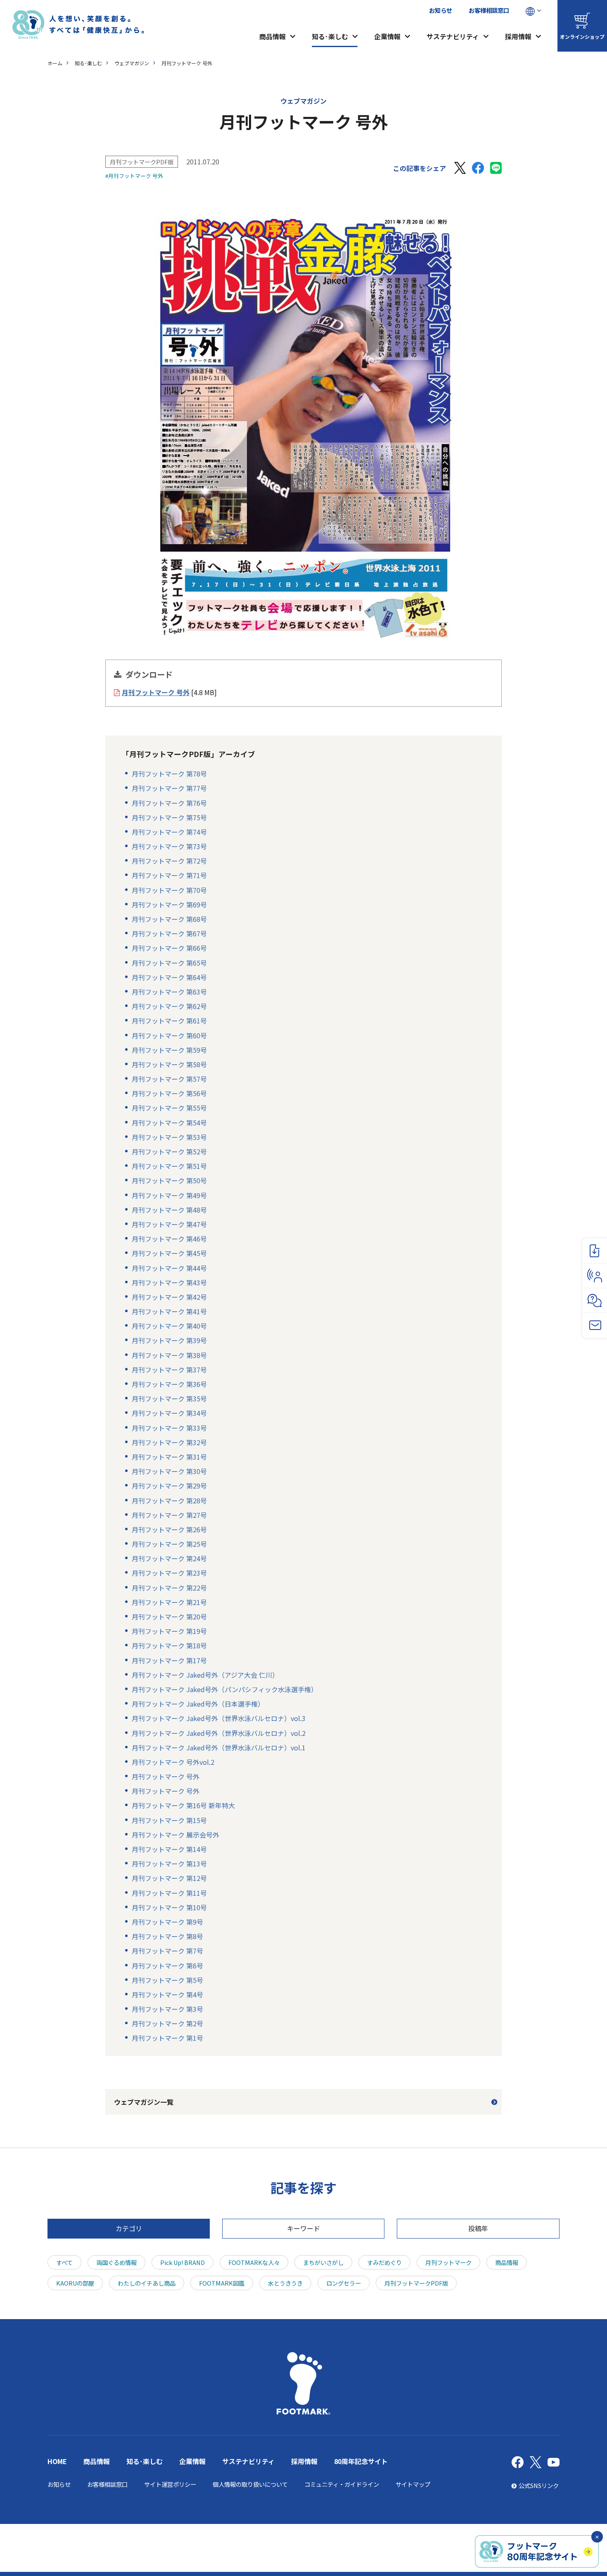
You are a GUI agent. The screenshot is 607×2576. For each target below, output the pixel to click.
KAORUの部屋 (75, 2283)
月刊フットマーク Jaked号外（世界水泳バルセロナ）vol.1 (219, 1747)
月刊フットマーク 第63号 (169, 992)
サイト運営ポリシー (170, 2484)
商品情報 (273, 36)
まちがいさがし (323, 2262)
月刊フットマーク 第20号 (169, 1617)
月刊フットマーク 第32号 (169, 1442)
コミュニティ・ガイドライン (342, 2484)
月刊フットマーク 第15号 (169, 1820)
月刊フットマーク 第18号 (169, 1645)
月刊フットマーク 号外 (166, 1776)
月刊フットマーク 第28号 (169, 1500)
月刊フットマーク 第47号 (169, 1224)
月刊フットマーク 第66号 (169, 948)
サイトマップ (413, 2484)
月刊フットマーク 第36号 (169, 1384)
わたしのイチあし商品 (147, 2283)
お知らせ (441, 10)
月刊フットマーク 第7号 (167, 1951)
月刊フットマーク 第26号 (169, 1529)
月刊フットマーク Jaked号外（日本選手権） (198, 1704)
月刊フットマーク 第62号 (169, 1006)
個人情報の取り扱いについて (250, 2484)
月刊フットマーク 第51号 (169, 1166)
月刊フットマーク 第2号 (167, 2023)
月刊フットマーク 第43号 (169, 1282)
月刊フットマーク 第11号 (169, 1893)
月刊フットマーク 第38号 (169, 1355)
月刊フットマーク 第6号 (167, 1966)
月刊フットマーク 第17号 (169, 1660)
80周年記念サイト (361, 2461)
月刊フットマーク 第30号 (169, 1471)
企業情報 (387, 36)
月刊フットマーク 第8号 (167, 1936)
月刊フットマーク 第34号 (169, 1413)
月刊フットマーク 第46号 (169, 1239)
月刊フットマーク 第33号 (169, 1428)
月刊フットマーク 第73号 (169, 846)
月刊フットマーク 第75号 (169, 817)
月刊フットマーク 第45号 (169, 1253)
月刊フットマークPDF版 (142, 162)
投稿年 (478, 2228)
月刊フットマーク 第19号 (169, 1631)
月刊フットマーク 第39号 (169, 1340)
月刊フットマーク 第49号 (169, 1195)
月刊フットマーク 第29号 (169, 1486)
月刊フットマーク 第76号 (169, 803)
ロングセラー (344, 2283)
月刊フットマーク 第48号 (169, 1210)
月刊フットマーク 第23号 (169, 1573)
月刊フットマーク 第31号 (169, 1457)
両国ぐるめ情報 (116, 2262)
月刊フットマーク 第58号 (169, 1064)
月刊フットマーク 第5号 (167, 1980)
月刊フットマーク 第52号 (169, 1151)
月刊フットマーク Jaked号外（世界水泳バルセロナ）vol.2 (219, 1733)
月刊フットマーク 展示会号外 (175, 1835)
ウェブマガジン (132, 63)
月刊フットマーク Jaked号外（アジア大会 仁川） (205, 1675)
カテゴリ (129, 2228)
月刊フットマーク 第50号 (169, 1180)
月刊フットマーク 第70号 (169, 890)
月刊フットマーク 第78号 (169, 774)
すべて (64, 2262)
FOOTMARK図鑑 (222, 2283)
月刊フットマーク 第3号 (167, 2009)
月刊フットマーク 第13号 (169, 1864)
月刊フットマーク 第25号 (169, 1544)
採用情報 (518, 36)
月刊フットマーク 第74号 (169, 832)
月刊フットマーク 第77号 (169, 788)
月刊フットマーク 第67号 (169, 933)
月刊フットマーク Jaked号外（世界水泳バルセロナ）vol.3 (219, 1718)
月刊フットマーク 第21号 (169, 1602)
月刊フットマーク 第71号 (169, 875)
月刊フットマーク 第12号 (169, 1878)
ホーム (55, 63)
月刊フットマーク (448, 2262)
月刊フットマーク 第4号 (167, 1994)
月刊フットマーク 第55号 (169, 1108)
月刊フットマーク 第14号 (169, 1849)
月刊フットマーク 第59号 (169, 1050)
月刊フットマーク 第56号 (169, 1093)
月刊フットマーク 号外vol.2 (173, 1762)
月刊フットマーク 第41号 (169, 1311)
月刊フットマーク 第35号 (169, 1398)
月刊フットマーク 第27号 (169, 1515)
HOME (57, 2461)
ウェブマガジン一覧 (144, 2102)
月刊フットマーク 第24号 (169, 1558)
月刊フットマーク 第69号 (169, 905)
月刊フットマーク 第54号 (169, 1123)
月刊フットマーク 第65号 (169, 963)
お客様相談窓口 (489, 10)
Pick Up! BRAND (183, 2262)
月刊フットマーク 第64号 (169, 977)
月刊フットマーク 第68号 (169, 919)
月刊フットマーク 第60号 (169, 1035)
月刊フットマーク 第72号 (169, 861)
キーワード (303, 2228)
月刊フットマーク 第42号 (169, 1297)
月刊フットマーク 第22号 (169, 1588)
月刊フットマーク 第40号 (169, 1326)
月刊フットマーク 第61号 (169, 1021)
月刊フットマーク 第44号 (169, 1268)
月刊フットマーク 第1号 (167, 2038)
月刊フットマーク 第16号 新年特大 (183, 1805)
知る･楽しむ (330, 36)
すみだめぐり (384, 2262)
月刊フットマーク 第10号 (169, 1907)
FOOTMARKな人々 (254, 2262)
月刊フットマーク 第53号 (169, 1137)
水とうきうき (285, 2283)
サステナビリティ (453, 36)
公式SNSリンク (539, 2485)
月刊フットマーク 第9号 (167, 1922)
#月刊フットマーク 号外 (134, 176)
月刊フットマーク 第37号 (169, 1370)
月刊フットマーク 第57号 (169, 1079)
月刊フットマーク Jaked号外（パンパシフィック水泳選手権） (225, 1689)
